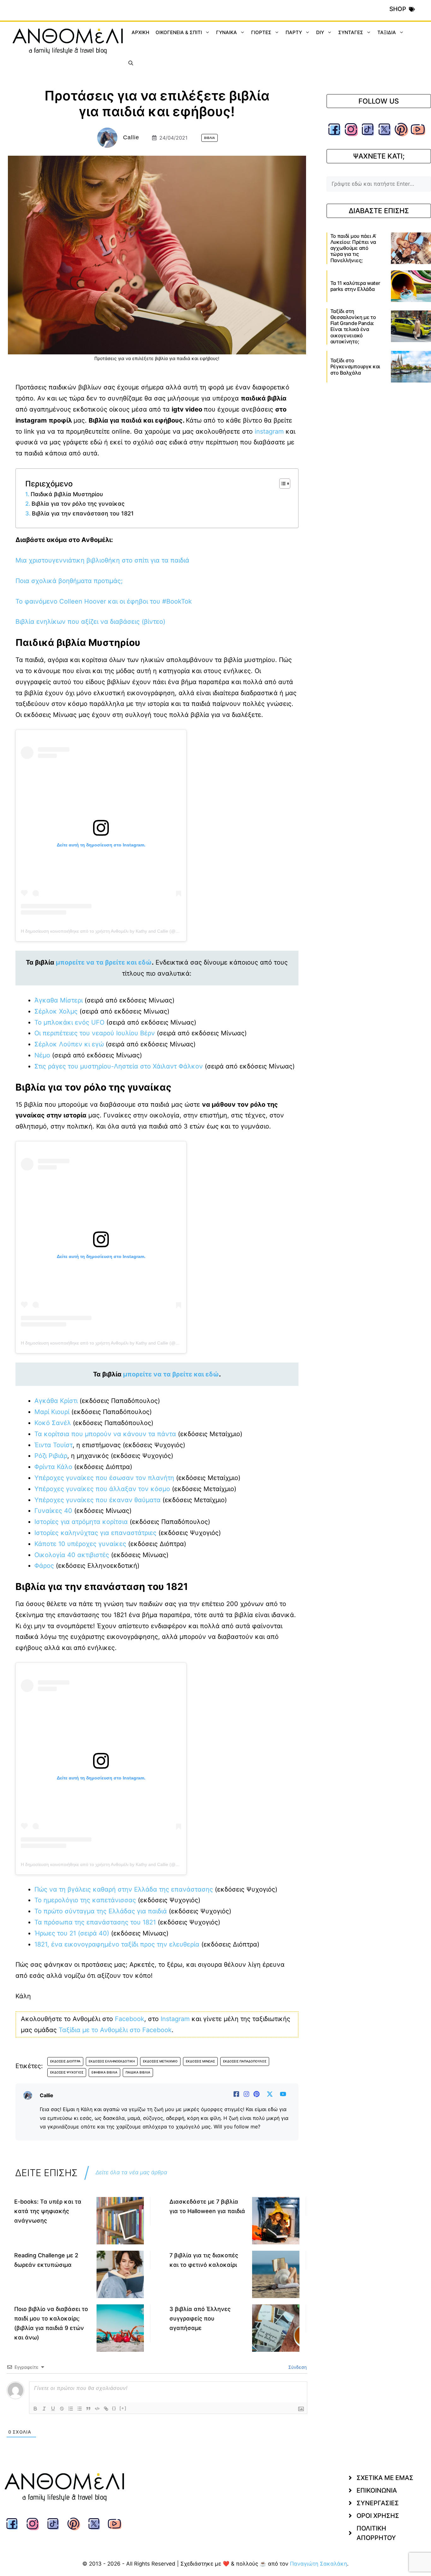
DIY (320, 32)
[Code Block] (97, 2409)
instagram (270, 431)
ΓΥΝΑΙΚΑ (227, 32)
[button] (131, 63)
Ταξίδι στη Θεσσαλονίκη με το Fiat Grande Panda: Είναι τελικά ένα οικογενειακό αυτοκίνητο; (353, 326)
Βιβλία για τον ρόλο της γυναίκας (78, 504)
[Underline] (53, 2409)
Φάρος (44, 1566)
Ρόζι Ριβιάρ (51, 1456)
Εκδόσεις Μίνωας (200, 2061)
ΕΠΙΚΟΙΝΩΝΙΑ (377, 2490)
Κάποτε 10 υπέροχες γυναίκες (80, 1544)
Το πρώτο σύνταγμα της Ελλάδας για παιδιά (101, 1911)
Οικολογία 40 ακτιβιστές (72, 1555)
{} (114, 2408)
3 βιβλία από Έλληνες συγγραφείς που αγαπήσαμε (200, 2318)
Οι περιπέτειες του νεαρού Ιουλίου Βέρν (95, 1033)
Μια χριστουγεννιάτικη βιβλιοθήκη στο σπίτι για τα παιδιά (102, 560)
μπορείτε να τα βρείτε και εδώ (104, 962)
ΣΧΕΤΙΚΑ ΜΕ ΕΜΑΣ (385, 2478)
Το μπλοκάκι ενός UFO (70, 1022)
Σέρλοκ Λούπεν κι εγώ (69, 1044)
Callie (131, 137)
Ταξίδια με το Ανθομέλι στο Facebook (115, 2030)
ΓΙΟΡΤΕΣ (261, 32)
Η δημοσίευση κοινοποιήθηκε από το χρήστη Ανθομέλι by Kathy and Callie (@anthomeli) (109, 931)
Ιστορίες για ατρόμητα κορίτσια (81, 1522)
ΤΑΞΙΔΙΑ (387, 32)
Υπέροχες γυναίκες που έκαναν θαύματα (97, 1500)
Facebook (130, 2019)
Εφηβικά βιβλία (104, 2072)
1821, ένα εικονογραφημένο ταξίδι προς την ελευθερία (117, 1944)
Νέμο (42, 1055)
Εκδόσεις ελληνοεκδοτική (112, 2061)
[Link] (106, 2409)
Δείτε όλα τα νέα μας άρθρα (131, 2172)
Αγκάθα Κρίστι (56, 1401)
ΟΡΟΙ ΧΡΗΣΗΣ (378, 2516)
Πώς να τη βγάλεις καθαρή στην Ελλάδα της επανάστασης (124, 1889)
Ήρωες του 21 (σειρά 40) (72, 1933)
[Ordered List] (71, 2409)
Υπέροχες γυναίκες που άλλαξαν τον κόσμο (102, 1489)
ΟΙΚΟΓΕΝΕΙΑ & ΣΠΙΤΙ (179, 32)
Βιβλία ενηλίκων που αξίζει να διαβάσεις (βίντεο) (90, 622)
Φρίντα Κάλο (53, 1467)
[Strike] (62, 2409)
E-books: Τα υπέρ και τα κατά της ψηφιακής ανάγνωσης (48, 2211)
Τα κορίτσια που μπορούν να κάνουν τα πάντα (105, 1434)
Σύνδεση (297, 2367)
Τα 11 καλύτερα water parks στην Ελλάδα (355, 286)
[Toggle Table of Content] (282, 484)
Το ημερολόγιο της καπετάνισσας (85, 1900)
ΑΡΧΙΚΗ (140, 32)
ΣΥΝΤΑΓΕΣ (351, 32)
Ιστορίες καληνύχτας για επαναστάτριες (95, 1533)
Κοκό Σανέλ (53, 1423)
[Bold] (35, 2409)
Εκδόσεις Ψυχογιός (67, 2072)
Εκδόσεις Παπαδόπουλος (245, 2061)
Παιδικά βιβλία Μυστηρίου (67, 494)
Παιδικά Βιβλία (138, 2072)
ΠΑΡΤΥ (294, 32)
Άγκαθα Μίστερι (59, 1000)
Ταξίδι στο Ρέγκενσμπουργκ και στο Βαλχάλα (355, 366)
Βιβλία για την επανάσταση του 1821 (83, 513)
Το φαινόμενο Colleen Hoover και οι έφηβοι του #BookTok (104, 601)
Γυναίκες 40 (53, 1511)
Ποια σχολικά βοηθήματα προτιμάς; (69, 581)
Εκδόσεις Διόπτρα (65, 2061)
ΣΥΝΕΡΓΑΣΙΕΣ (378, 2503)
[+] (123, 2408)
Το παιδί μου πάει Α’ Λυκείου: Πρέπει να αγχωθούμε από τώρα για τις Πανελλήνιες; (353, 248)
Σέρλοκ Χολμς (56, 1011)
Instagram (175, 2019)
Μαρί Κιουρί (52, 1412)
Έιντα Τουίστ (53, 1445)
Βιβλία (210, 138)
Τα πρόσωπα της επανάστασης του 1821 (95, 1922)
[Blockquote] (88, 2409)
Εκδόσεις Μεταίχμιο (160, 2061)
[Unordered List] (80, 2409)
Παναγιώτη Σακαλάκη (319, 2564)
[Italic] (44, 2409)
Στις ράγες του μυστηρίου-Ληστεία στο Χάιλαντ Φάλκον (119, 1066)
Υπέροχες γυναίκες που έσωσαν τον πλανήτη (104, 1478)
